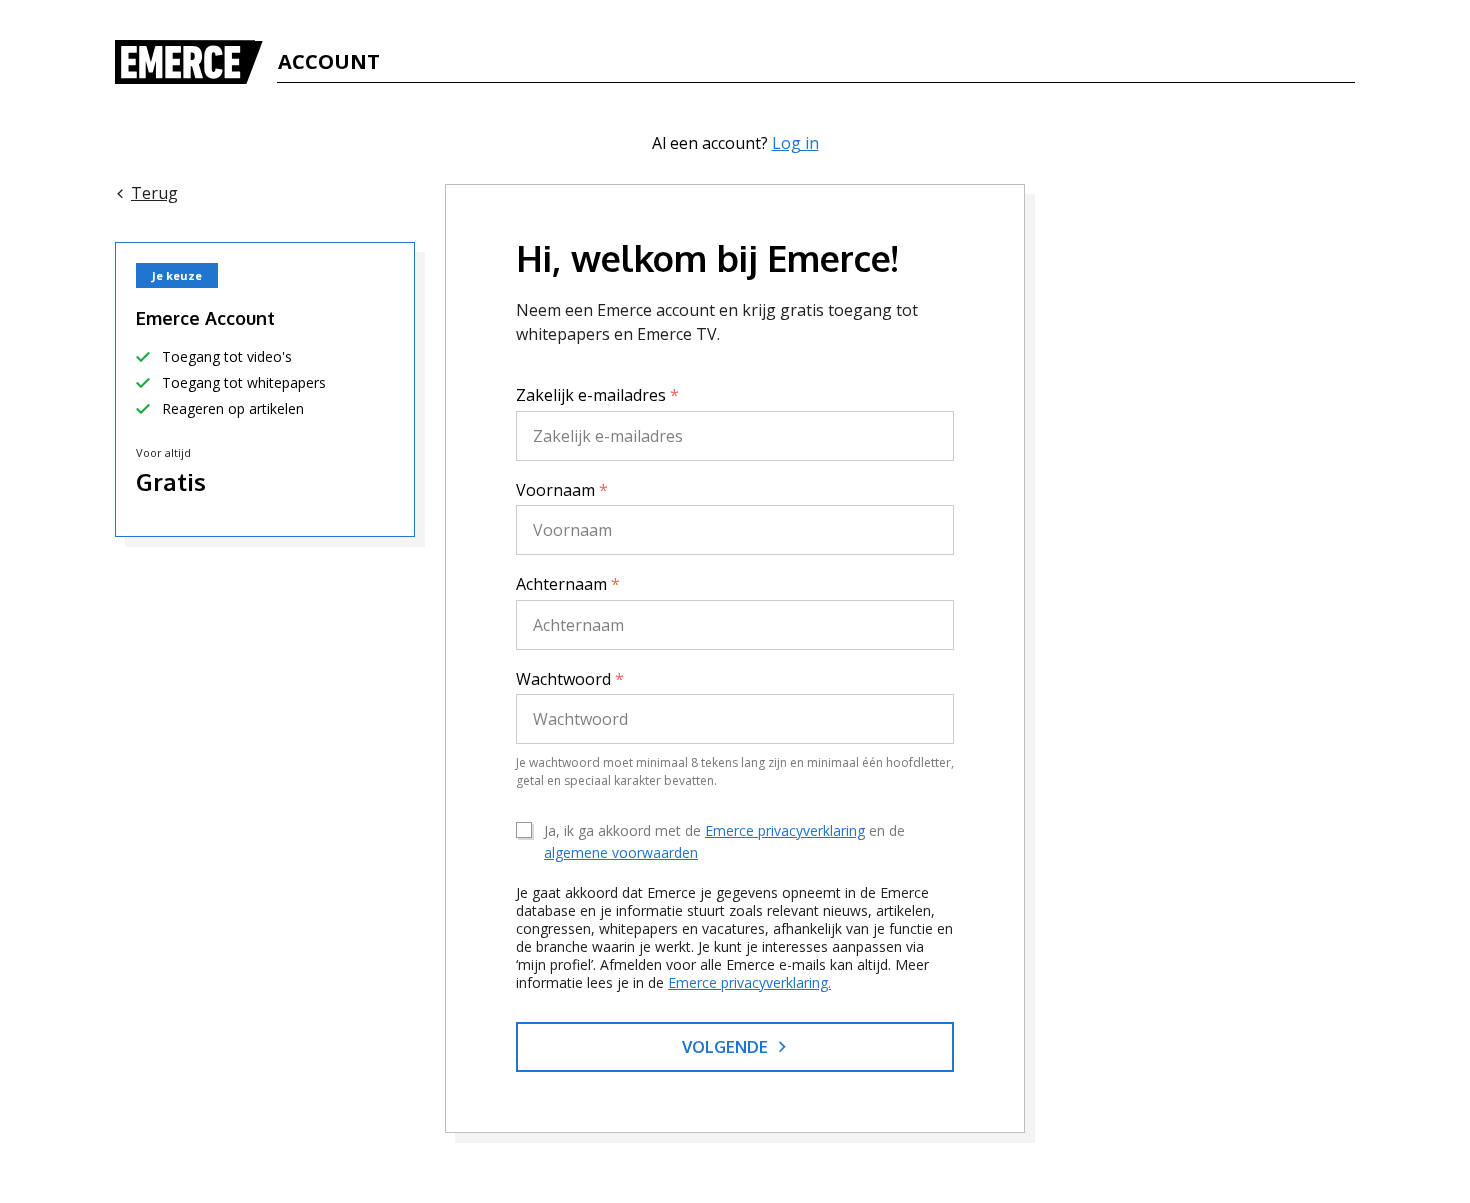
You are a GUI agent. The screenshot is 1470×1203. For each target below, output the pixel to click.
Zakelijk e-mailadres (597, 395)
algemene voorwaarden (621, 852)
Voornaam (562, 490)
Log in (795, 143)
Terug (154, 193)
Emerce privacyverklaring (785, 830)
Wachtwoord (570, 679)
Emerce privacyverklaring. (749, 982)
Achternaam (568, 584)
